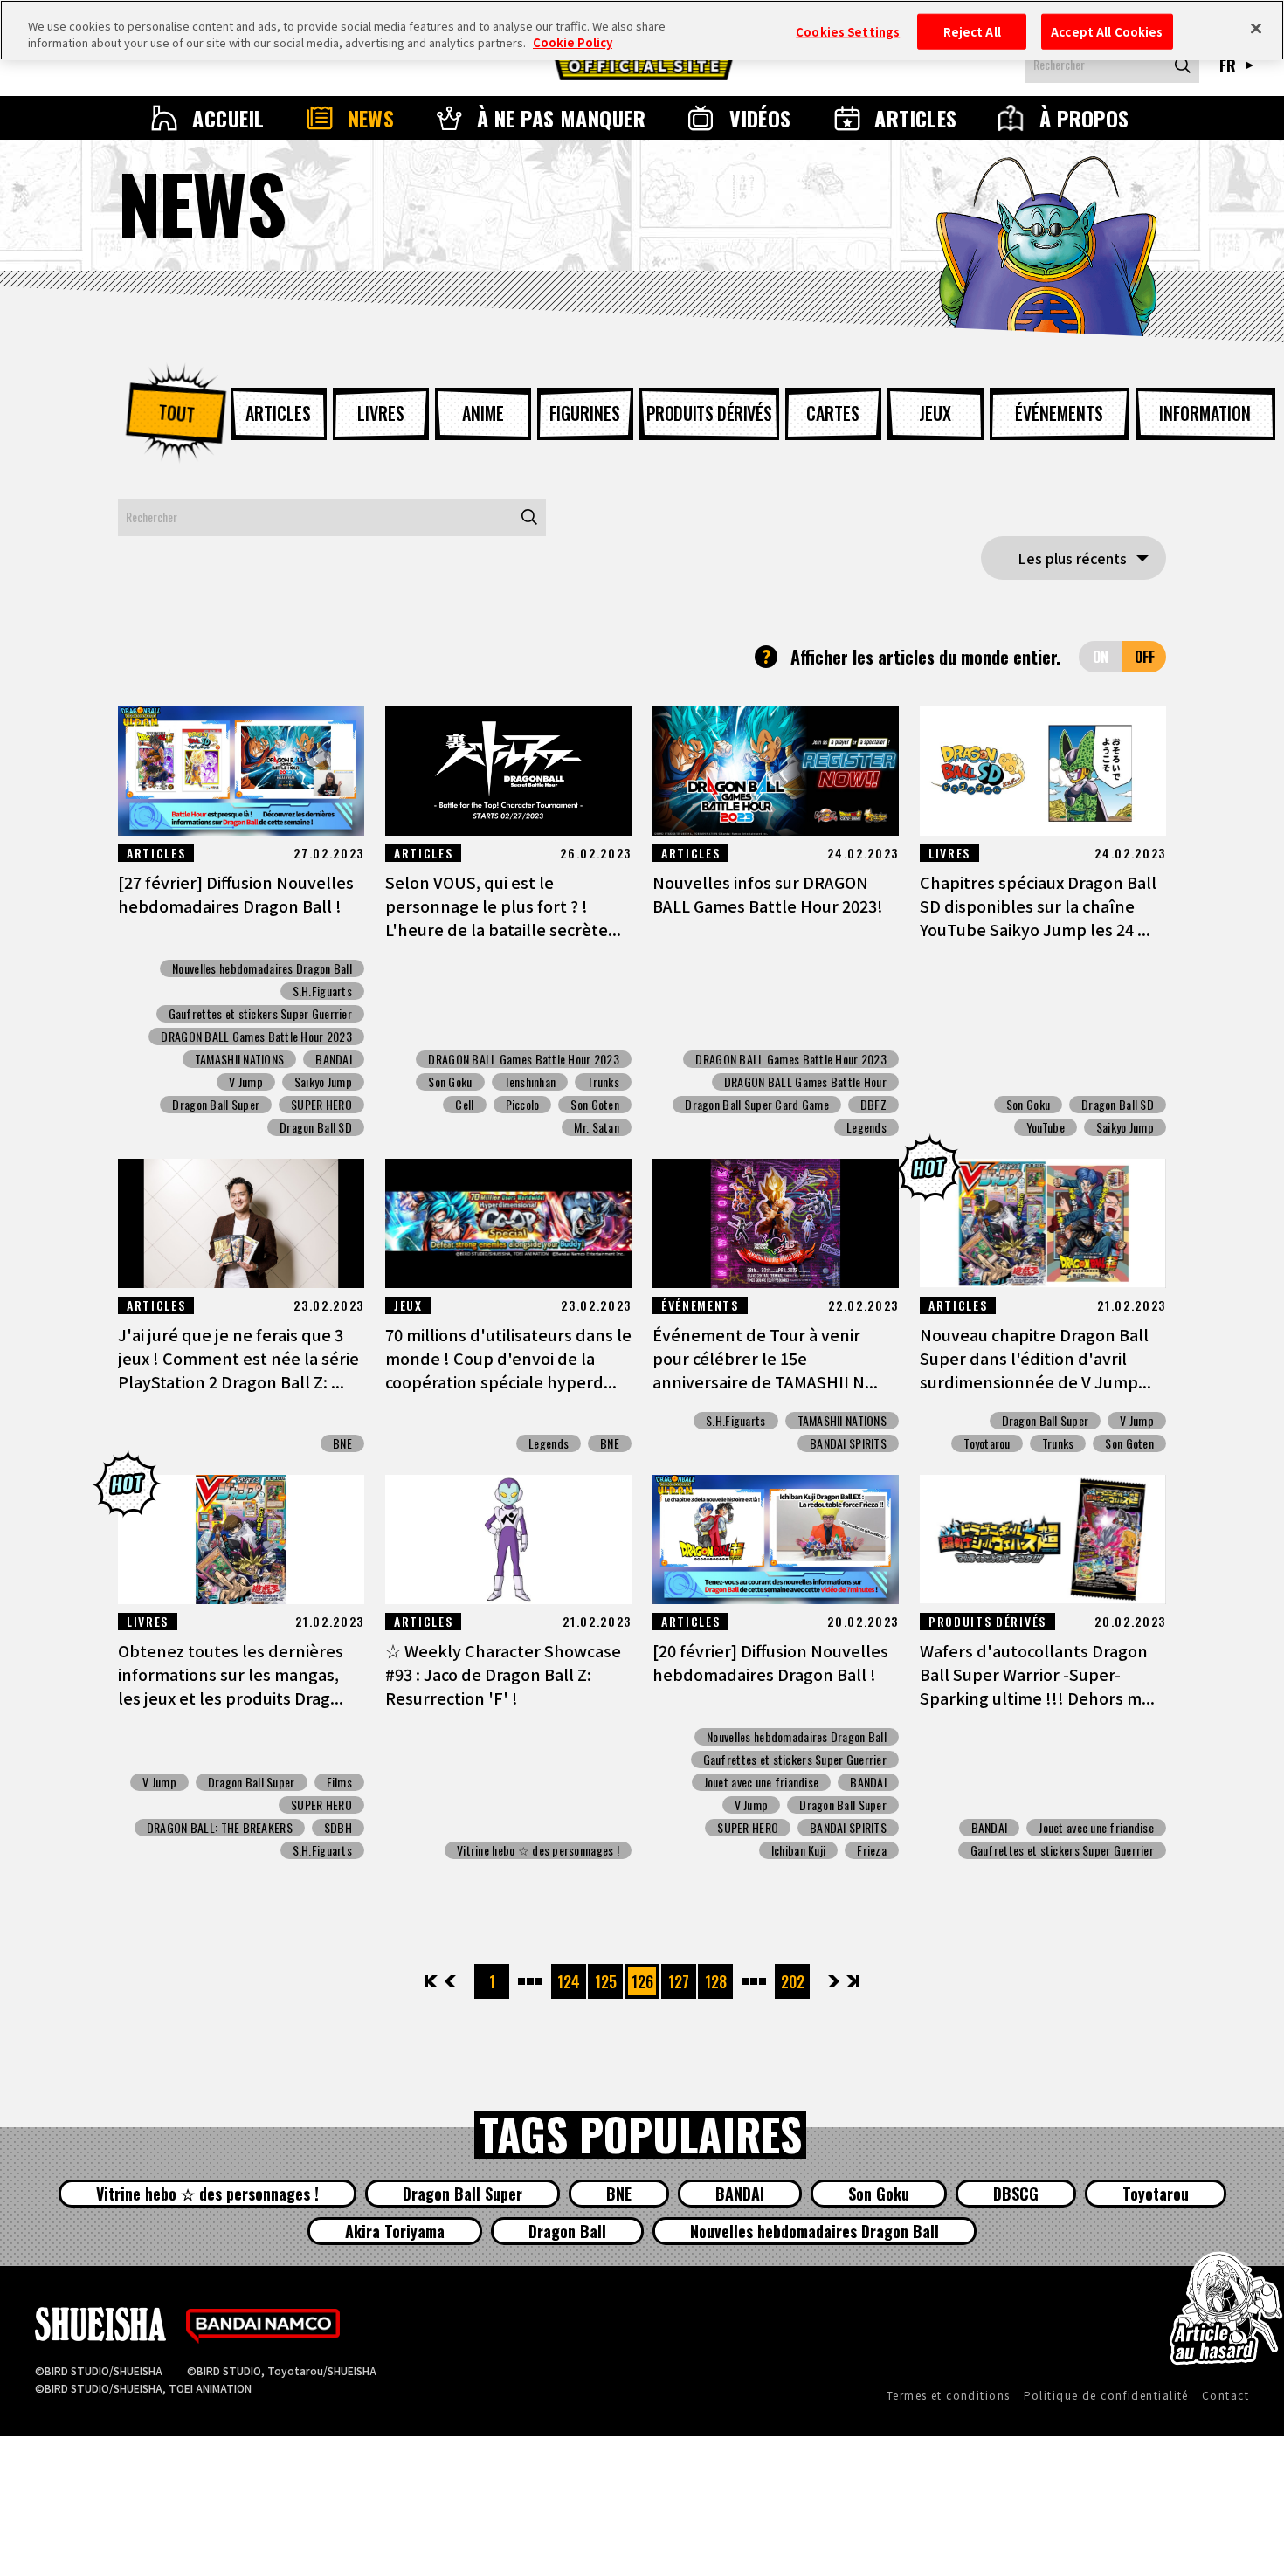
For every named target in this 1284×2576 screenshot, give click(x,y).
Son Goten (595, 1105)
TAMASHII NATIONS (239, 1059)
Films (339, 1782)
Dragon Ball (567, 2231)
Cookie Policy (573, 43)
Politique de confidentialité (1106, 2395)
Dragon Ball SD (316, 1127)
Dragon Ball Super (216, 1105)
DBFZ (873, 1105)
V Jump (246, 1082)
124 (569, 1981)
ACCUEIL (228, 118)
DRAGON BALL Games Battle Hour (805, 1082)
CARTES (833, 413)
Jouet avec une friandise (762, 1782)
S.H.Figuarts (322, 991)
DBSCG (1016, 2194)
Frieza (872, 1850)
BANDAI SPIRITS (848, 1443)
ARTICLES (916, 118)
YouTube (1046, 1127)
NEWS (371, 118)
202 (793, 1981)
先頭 (432, 1981)
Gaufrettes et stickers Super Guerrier (260, 1014)
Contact (1225, 2395)
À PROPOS (1084, 118)
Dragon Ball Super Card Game (757, 1105)
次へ (834, 1981)
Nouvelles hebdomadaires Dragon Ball (262, 968)
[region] (642, 30)
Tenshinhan (530, 1082)
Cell (464, 1105)
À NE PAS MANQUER (562, 118)
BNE (342, 1443)
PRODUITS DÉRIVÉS (709, 413)
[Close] (1256, 28)
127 (679, 1981)
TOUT (176, 413)
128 (716, 1981)
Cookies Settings (848, 31)
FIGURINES (585, 413)
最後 (852, 1981)
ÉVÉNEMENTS (1059, 413)
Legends (866, 1127)
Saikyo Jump (323, 1082)
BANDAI (334, 1059)
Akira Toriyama (395, 2231)
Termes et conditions (949, 2395)
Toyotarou (987, 1443)
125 (606, 1981)
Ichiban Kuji (798, 1850)
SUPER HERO (321, 1105)
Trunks (603, 1082)
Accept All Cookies (1107, 31)
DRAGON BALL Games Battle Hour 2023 (256, 1037)
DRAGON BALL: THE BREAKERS (220, 1828)
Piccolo (523, 1105)
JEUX (935, 413)
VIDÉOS (760, 118)
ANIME (483, 413)
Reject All (972, 31)
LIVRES (381, 413)
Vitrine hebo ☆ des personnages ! (538, 1850)
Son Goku (450, 1082)
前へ (450, 1981)
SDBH (338, 1828)
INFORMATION (1205, 413)
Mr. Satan (597, 1127)
